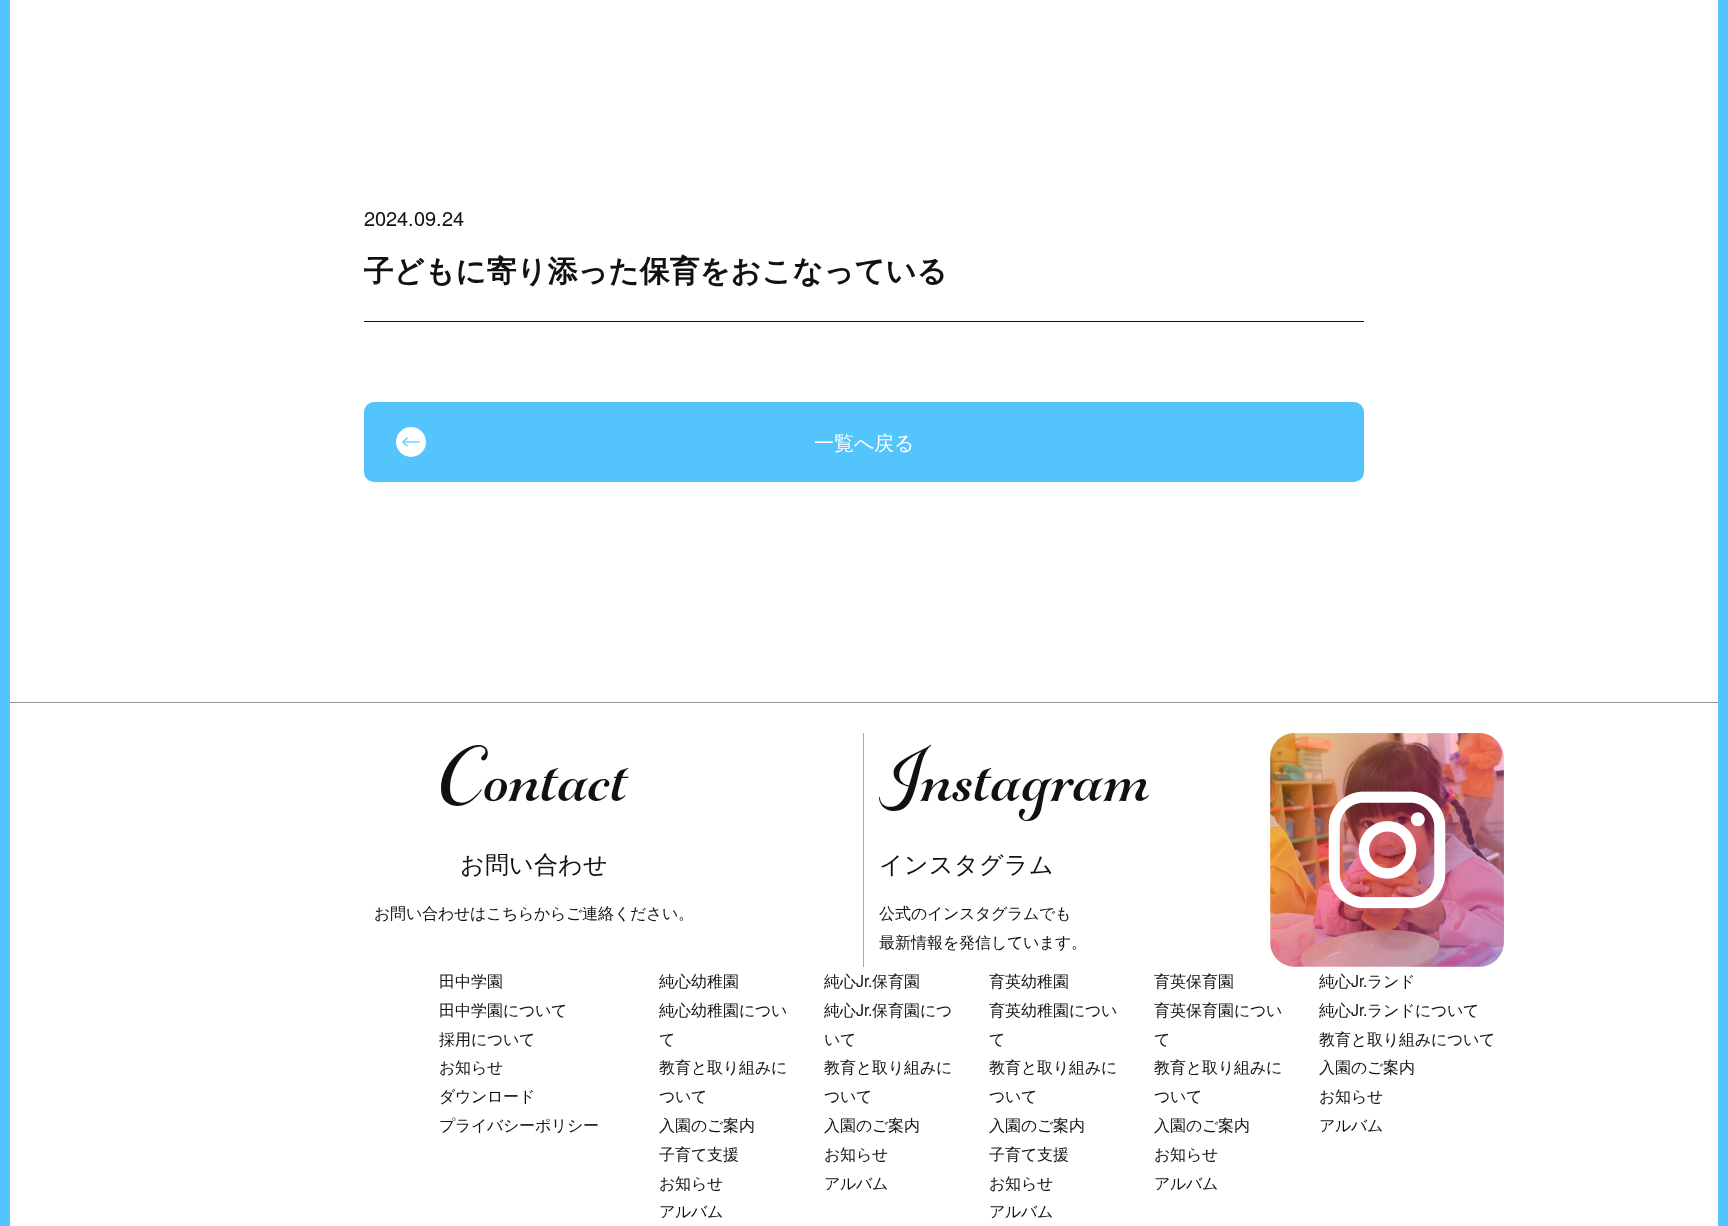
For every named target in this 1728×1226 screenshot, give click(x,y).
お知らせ (471, 1066)
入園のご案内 (707, 1124)
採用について (487, 1038)
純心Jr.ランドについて (1399, 1009)
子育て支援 (699, 1153)
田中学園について (503, 1009)
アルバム (691, 1210)
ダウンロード (487, 1095)
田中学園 (471, 980)
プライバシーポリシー (519, 1124)
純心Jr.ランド (1367, 980)
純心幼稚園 (699, 980)
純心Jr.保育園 (872, 980)
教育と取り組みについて (1407, 1038)
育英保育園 (1194, 980)
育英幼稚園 (1029, 980)
